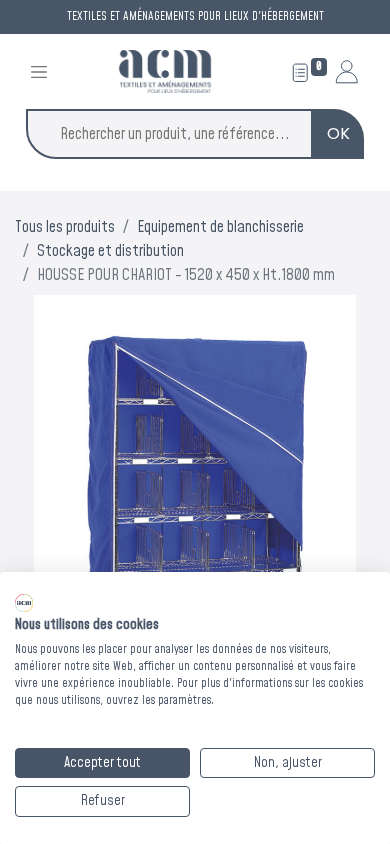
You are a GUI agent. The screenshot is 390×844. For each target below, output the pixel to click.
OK (338, 133)
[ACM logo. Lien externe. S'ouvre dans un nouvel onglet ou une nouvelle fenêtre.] (24, 603)
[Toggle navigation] (39, 71)
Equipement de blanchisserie (220, 227)
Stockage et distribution (110, 251)
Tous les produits (65, 227)
